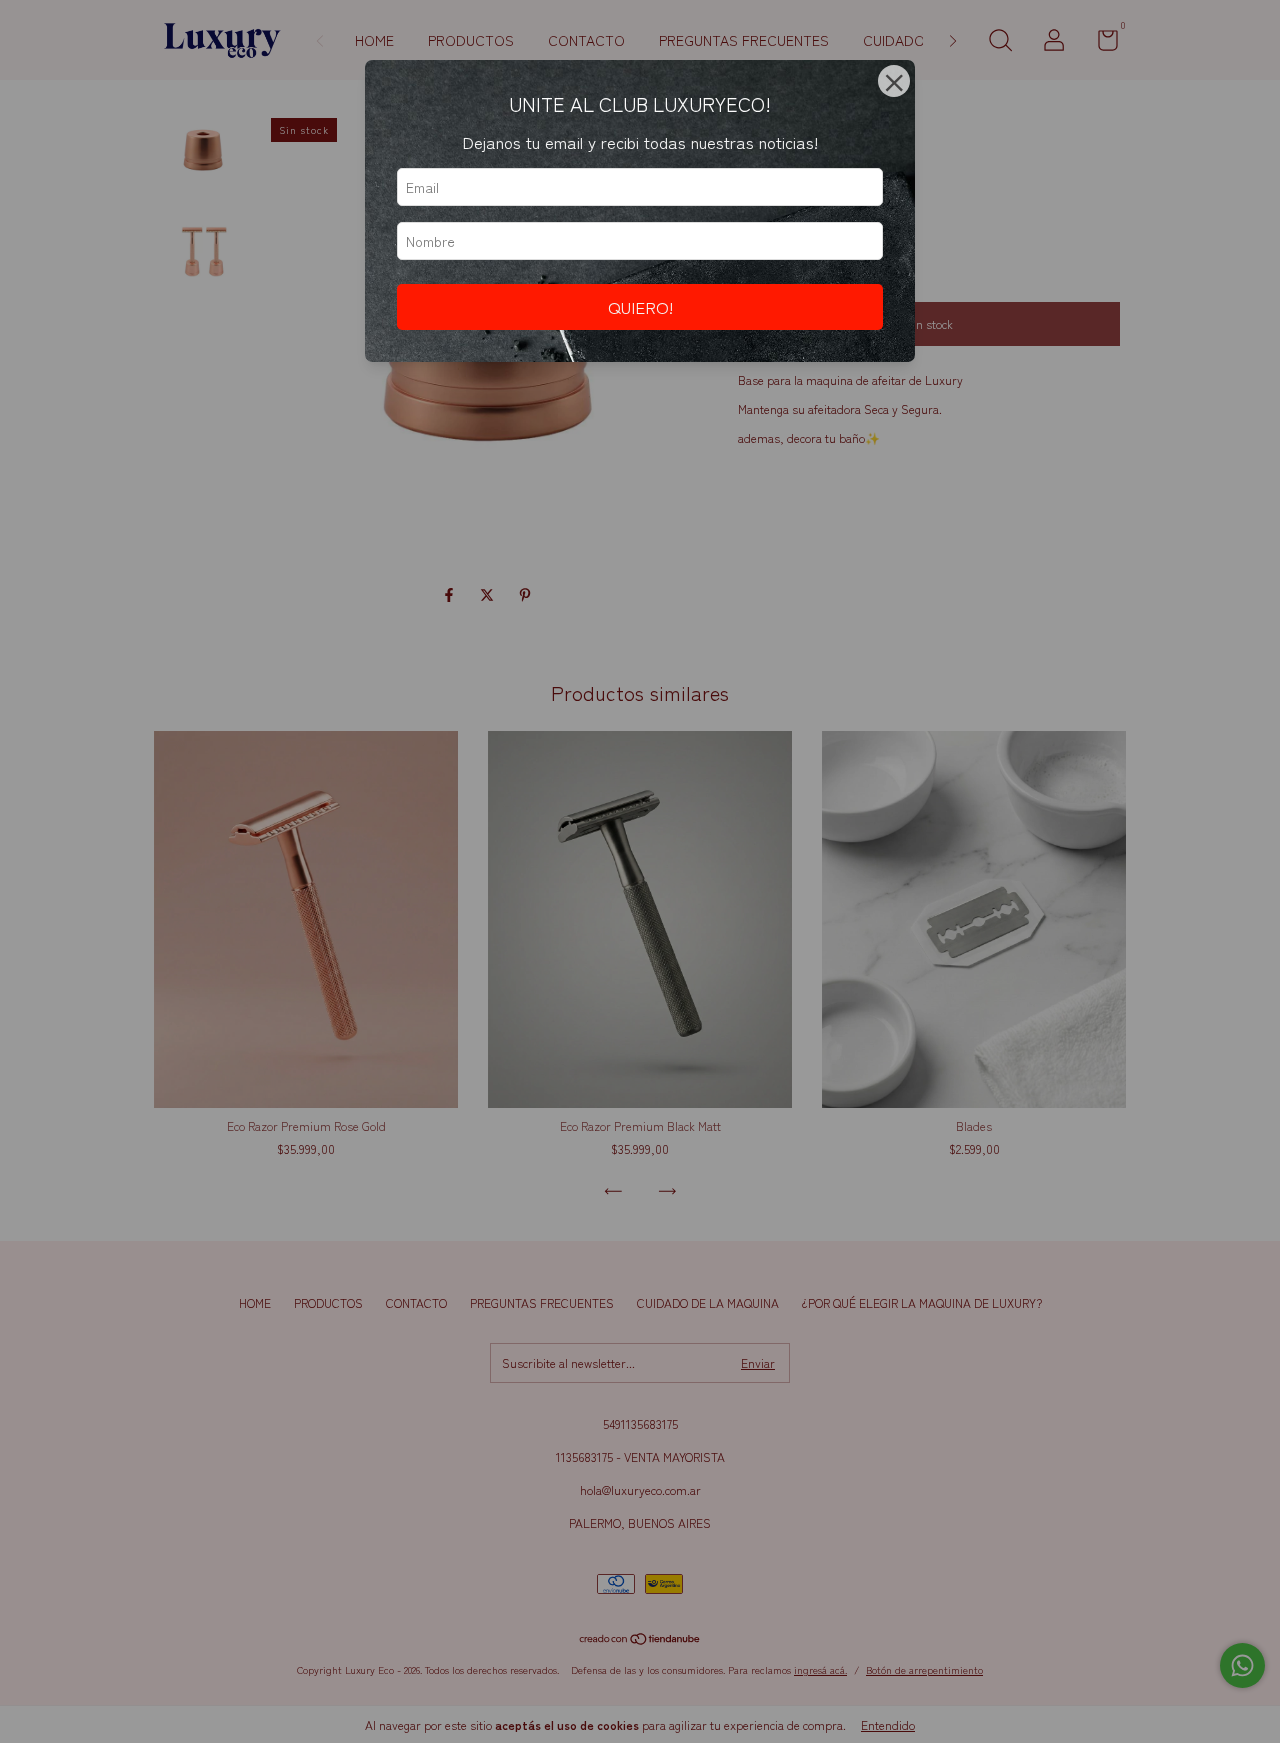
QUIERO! (640, 307)
